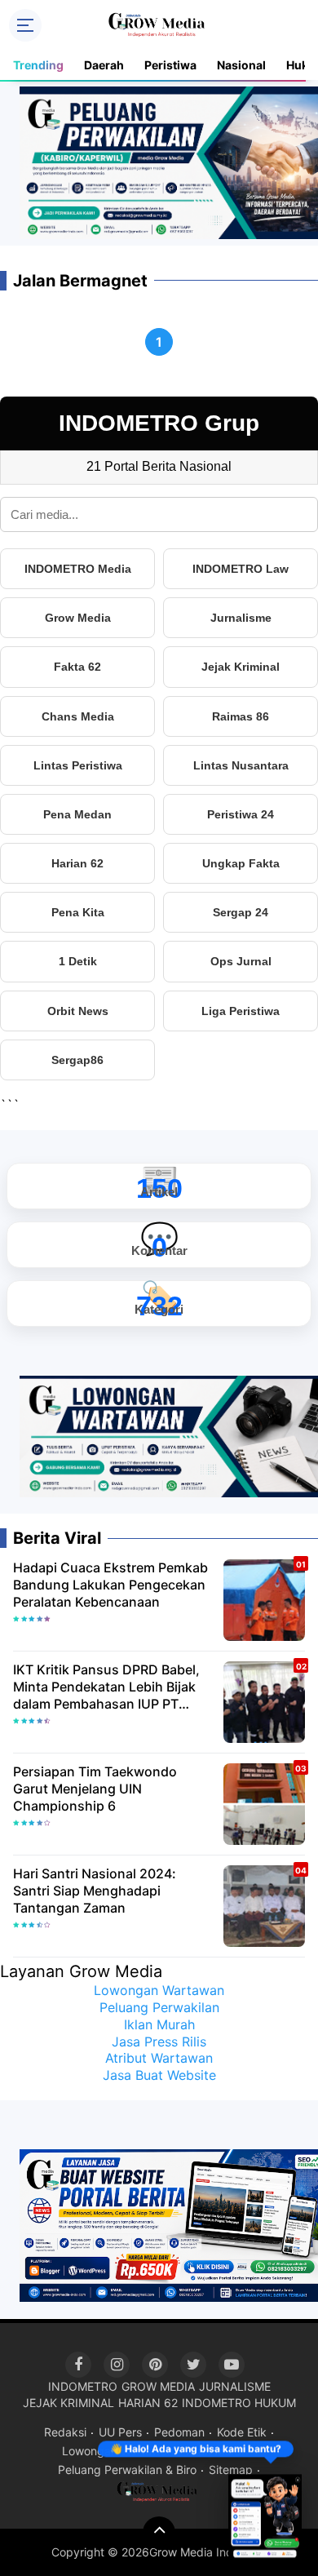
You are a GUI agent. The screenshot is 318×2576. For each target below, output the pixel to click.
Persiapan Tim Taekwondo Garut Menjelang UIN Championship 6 (95, 1789)
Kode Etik (242, 2432)
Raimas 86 (241, 716)
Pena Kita (78, 912)
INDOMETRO (83, 2386)
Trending (38, 65)
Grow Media (78, 618)
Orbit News (78, 1011)
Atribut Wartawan (159, 2058)
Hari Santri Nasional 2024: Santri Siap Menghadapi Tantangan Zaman (95, 1891)
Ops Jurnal (241, 961)
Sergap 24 (241, 912)
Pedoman (179, 2432)
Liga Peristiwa (241, 1011)
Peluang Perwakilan (159, 2007)
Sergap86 (77, 1060)
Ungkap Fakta (241, 863)
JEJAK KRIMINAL (68, 2403)
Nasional (241, 65)
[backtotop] (159, 2533)
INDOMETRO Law (241, 569)
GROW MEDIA (158, 2386)
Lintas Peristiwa (78, 765)
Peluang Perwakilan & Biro (127, 2470)
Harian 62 (77, 863)
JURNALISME (235, 2386)
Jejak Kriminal (241, 667)
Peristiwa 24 (241, 814)
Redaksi (65, 2432)
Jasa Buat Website (159, 2075)
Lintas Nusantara (241, 765)
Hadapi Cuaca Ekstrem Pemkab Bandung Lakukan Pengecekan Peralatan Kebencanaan (110, 1585)
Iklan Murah (159, 2024)
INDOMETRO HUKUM (239, 2403)
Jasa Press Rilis (159, 2042)
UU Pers (120, 2432)
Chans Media (78, 716)
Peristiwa (170, 65)
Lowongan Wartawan (159, 1990)
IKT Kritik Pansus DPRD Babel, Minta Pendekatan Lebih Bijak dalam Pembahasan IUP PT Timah (106, 1687)
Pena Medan (77, 814)
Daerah (104, 65)
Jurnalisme (241, 618)
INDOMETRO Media (78, 569)
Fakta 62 (77, 667)
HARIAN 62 (148, 2403)
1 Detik (78, 961)
